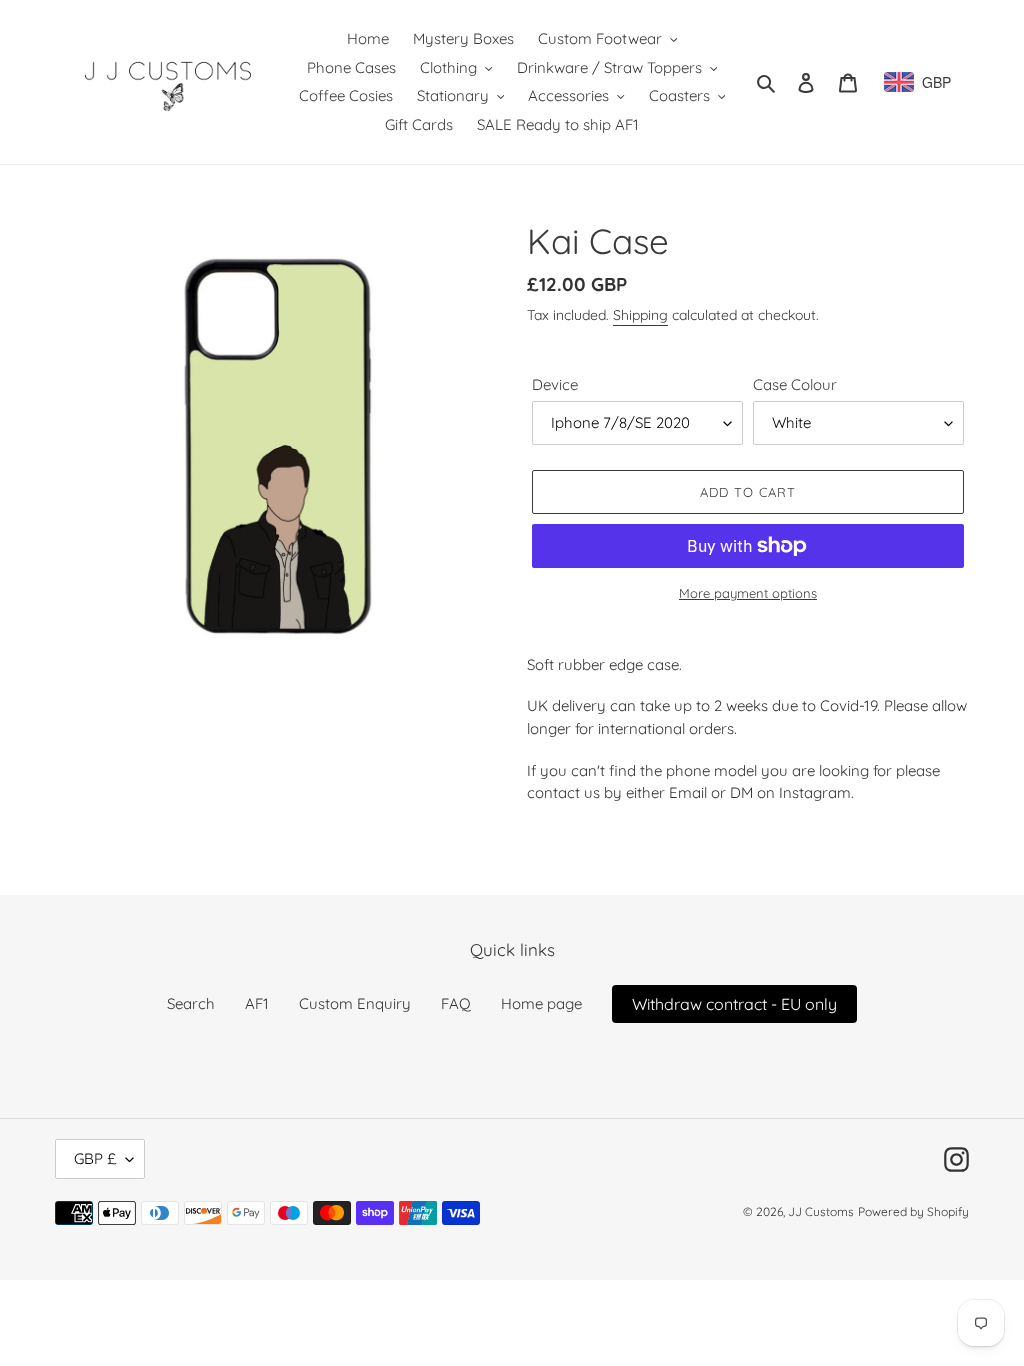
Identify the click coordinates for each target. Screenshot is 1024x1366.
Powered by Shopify (913, 1211)
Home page (541, 1003)
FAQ (456, 1003)
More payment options (748, 593)
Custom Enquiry (355, 1003)
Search (191, 1003)
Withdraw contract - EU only (734, 1004)
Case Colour (795, 384)
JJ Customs (821, 1211)
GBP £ (95, 1158)
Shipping (640, 315)
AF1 (257, 1003)
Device (555, 384)
